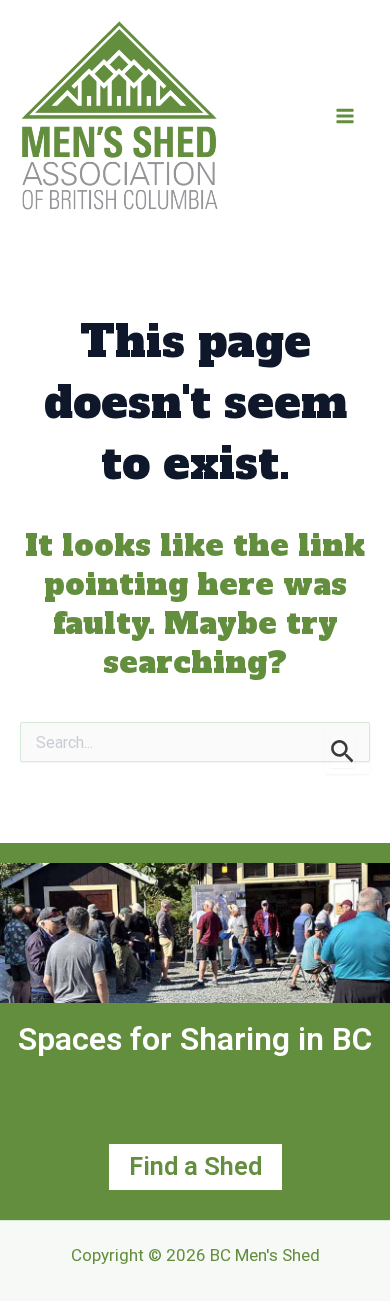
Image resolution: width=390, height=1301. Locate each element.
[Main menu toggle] (345, 116)
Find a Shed (195, 1166)
